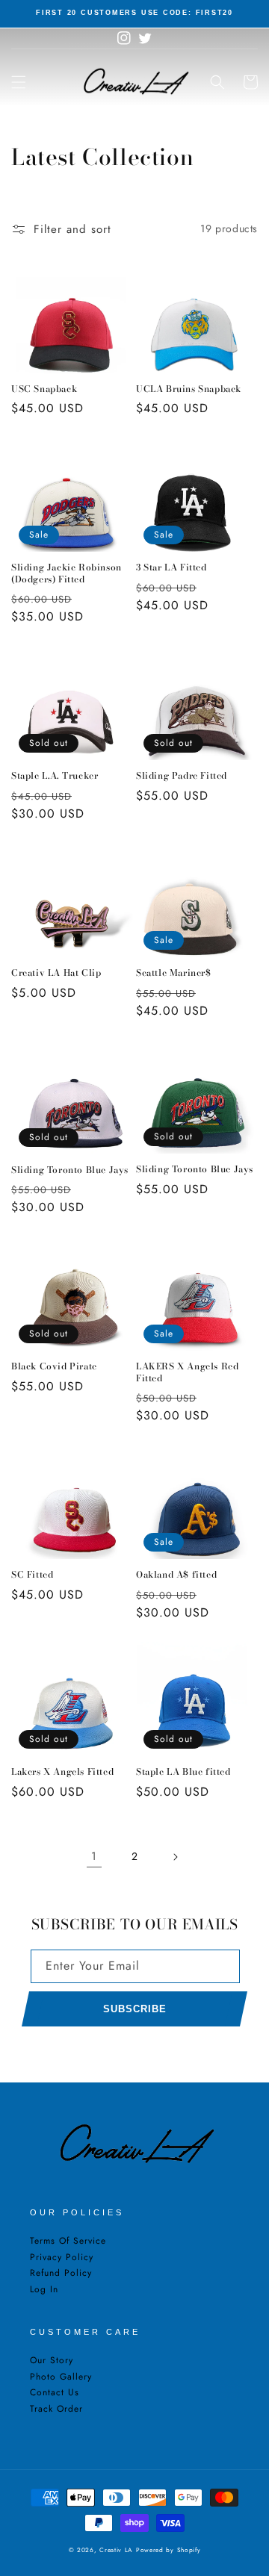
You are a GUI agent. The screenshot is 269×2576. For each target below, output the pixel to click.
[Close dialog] (249, 1226)
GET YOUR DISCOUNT (75, 1340)
